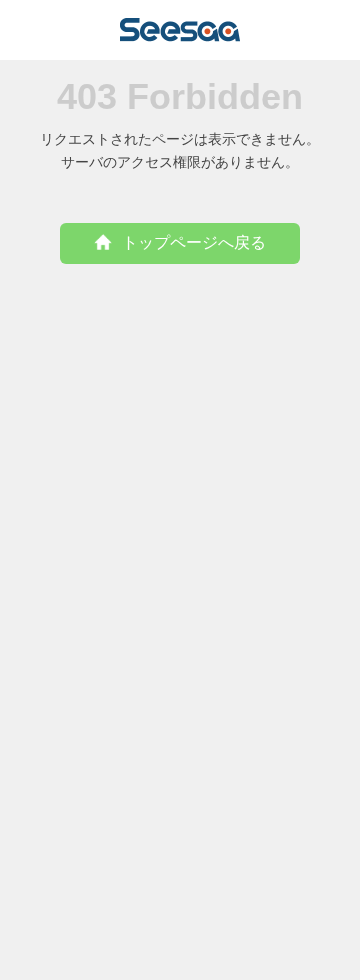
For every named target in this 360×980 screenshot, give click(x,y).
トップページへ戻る (194, 242)
